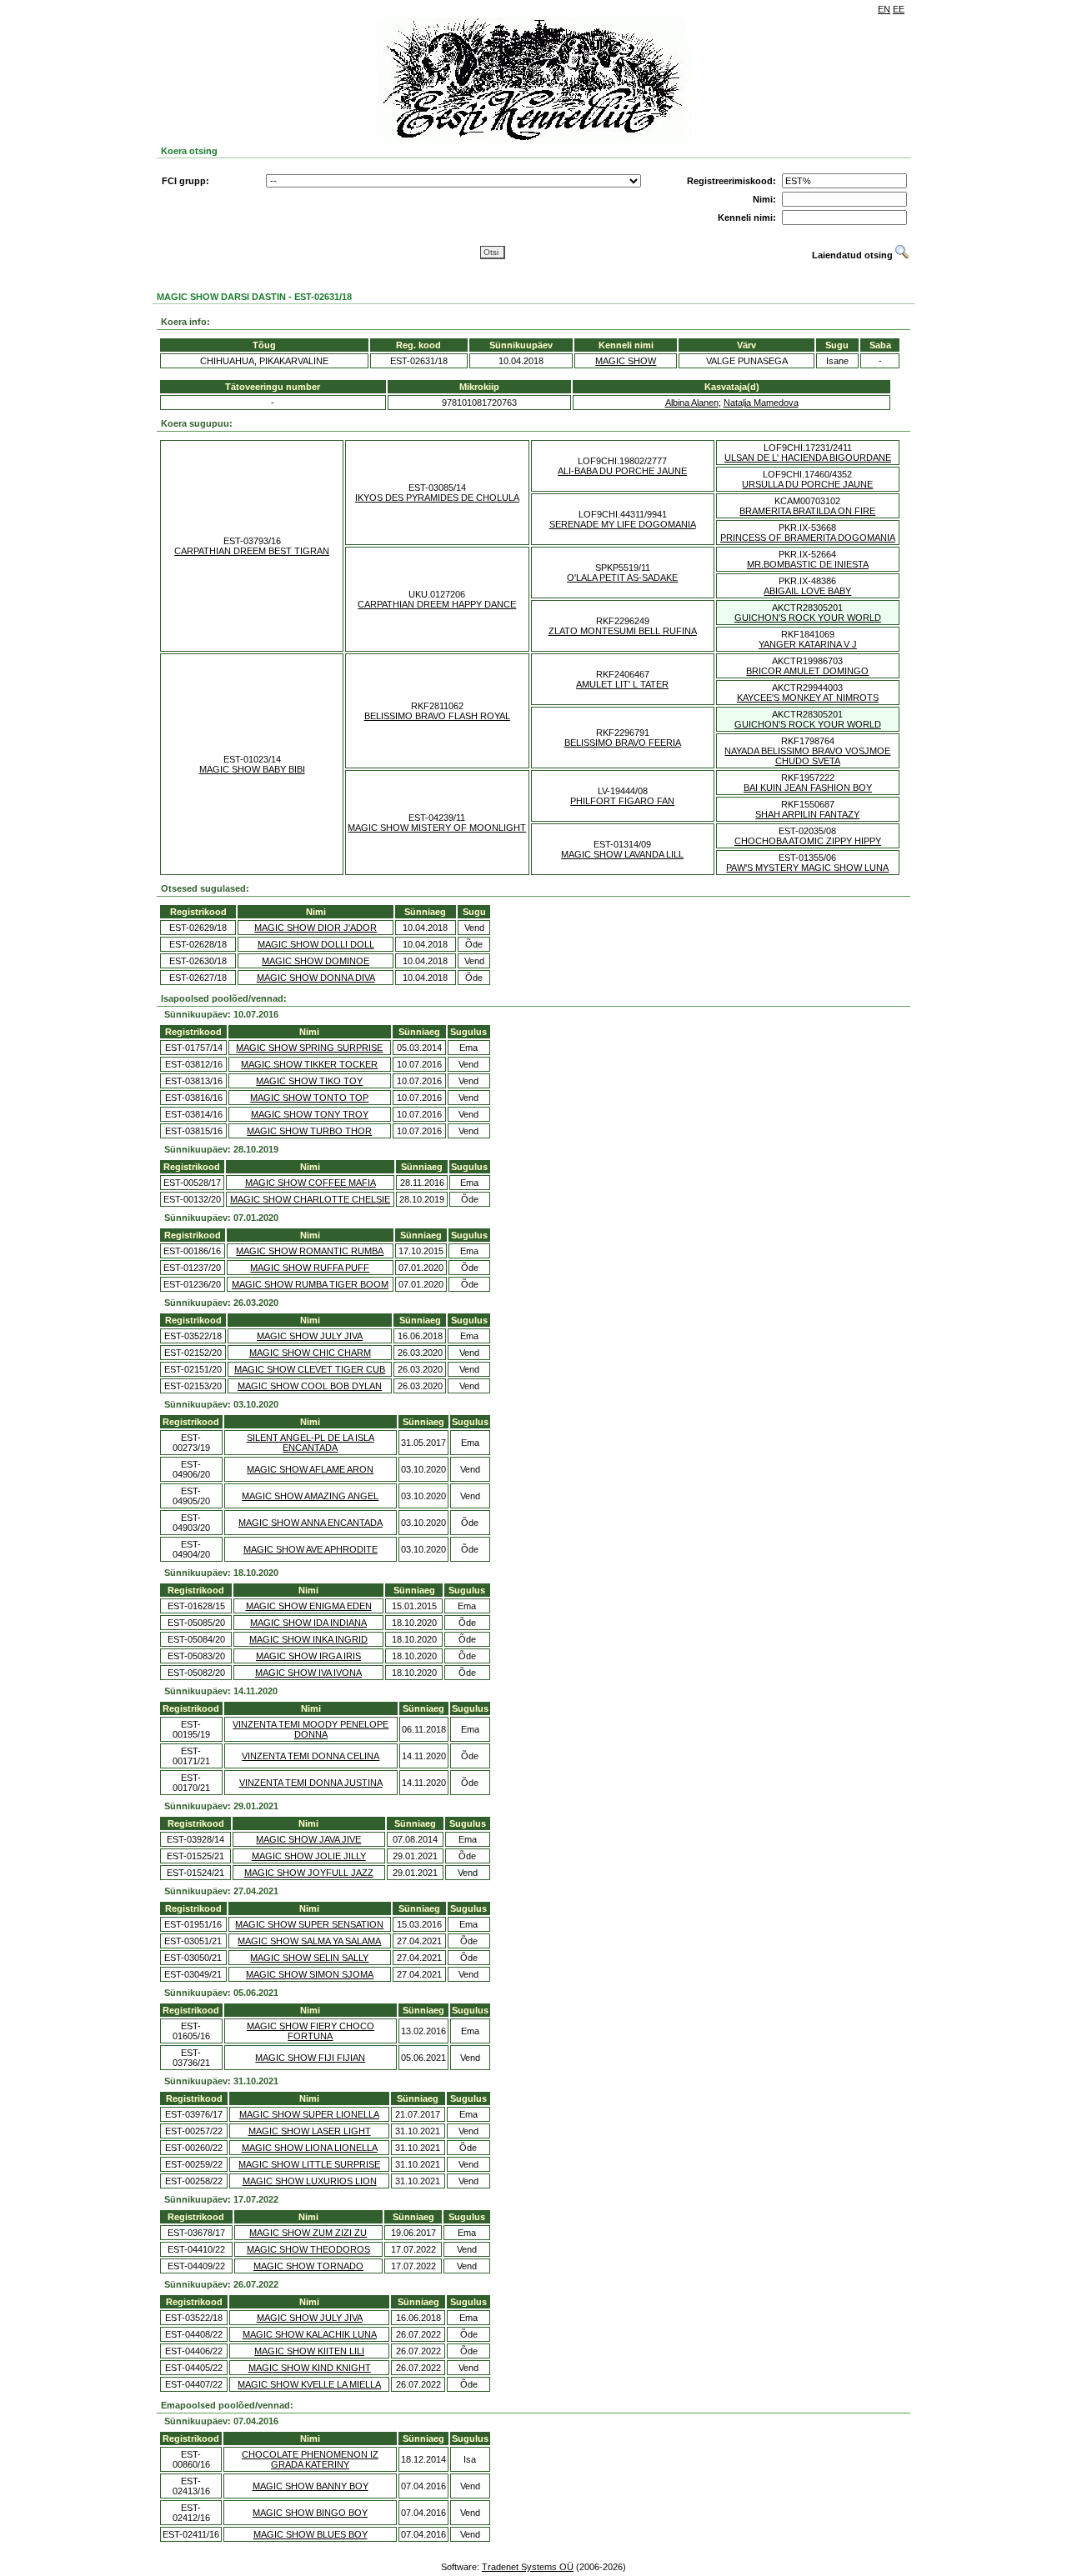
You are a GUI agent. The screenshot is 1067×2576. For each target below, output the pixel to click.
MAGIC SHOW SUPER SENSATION (309, 1924)
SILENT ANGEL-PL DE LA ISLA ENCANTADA (311, 1443)
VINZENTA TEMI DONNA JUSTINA (311, 1783)
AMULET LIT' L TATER (622, 684)
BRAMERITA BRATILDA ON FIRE (807, 511)
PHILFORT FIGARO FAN (622, 801)
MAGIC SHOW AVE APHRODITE (311, 1549)
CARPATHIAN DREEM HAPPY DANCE (437, 604)
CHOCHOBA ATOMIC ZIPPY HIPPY (808, 841)
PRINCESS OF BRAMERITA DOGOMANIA (808, 538)
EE (899, 9)
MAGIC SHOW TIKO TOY (309, 1081)
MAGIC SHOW (626, 361)
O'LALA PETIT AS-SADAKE (622, 578)
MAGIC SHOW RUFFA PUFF (310, 1268)
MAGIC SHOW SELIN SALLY (309, 1958)
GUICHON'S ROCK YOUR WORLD (808, 618)
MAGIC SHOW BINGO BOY (310, 2513)
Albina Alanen (692, 403)
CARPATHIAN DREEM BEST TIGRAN (252, 551)
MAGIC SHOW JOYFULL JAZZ (309, 1873)
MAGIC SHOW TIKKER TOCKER (309, 1064)
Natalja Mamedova (761, 403)
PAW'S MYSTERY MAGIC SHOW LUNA (807, 868)
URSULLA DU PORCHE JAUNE (807, 484)
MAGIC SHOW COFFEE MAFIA (311, 1183)
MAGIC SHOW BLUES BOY (311, 2534)
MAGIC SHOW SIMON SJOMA (310, 1974)
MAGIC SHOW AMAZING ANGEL (310, 1496)
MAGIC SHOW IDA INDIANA (308, 1623)
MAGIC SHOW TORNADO (308, 2266)
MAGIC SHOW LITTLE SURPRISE (309, 2164)
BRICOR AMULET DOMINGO (807, 671)
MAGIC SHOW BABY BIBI (252, 769)
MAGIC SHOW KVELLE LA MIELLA (309, 2384)
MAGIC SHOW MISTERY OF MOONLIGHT (437, 828)
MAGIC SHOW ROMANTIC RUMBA (310, 1251)
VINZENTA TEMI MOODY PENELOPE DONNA (311, 1729)
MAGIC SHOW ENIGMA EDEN (309, 1606)
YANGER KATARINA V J (808, 644)
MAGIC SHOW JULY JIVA (310, 1336)
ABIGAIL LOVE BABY (807, 591)
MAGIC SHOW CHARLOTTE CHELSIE (310, 1199)
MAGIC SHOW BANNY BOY (311, 2486)
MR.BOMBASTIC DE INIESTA (808, 564)
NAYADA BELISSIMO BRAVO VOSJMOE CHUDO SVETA (807, 756)
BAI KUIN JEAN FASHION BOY (808, 788)
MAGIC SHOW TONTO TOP (309, 1098)
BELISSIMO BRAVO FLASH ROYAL (437, 716)
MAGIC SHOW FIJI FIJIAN (310, 2058)
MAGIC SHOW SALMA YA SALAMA (309, 1941)
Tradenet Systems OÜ (528, 2567)
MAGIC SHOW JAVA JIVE (308, 1839)
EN (884, 9)
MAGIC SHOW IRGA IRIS (308, 1656)
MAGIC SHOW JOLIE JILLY (309, 1856)
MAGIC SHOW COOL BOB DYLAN (310, 1386)
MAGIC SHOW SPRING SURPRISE (309, 1048)
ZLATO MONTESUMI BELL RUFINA (623, 631)
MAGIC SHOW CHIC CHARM (310, 1353)
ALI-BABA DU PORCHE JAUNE (622, 471)
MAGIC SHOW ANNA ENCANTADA (311, 1523)
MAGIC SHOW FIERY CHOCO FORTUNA (311, 2031)
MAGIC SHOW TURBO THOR (309, 1131)
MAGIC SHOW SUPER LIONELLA (309, 2114)
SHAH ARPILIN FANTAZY (807, 814)
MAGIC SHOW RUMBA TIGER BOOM (310, 1284)
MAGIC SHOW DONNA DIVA (316, 978)
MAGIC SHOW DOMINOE (316, 961)
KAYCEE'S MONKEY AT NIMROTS (808, 698)
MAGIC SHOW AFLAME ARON (310, 1469)
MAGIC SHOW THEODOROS (308, 2249)
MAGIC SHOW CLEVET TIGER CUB (310, 1369)
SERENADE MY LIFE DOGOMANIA (623, 524)
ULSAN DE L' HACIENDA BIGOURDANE (808, 458)
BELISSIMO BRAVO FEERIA (623, 743)
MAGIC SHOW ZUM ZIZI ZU (308, 2233)
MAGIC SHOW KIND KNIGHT (310, 2368)
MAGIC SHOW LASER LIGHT (310, 2131)
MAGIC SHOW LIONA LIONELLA (310, 2148)
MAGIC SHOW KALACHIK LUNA (310, 2334)
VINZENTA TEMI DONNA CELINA (311, 1756)
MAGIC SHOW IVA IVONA (308, 1673)
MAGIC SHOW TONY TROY (310, 1114)
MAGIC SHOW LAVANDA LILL (622, 854)
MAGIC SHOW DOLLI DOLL (316, 944)
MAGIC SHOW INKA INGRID (308, 1639)
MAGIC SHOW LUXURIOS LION (310, 2181)
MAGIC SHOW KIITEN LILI (309, 2351)
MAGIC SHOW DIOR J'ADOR (316, 928)
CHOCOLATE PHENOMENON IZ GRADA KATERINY (310, 2459)
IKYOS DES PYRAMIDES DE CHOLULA (437, 498)
